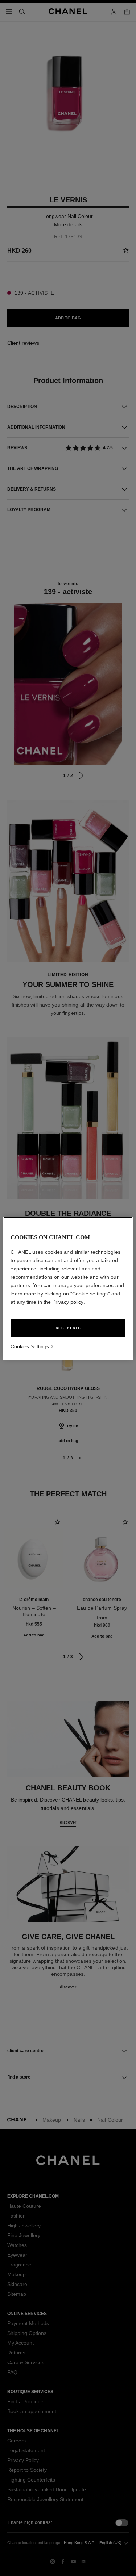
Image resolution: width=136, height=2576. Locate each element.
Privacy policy (68, 1302)
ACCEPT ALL (68, 1328)
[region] (68, 1288)
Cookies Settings (30, 1346)
